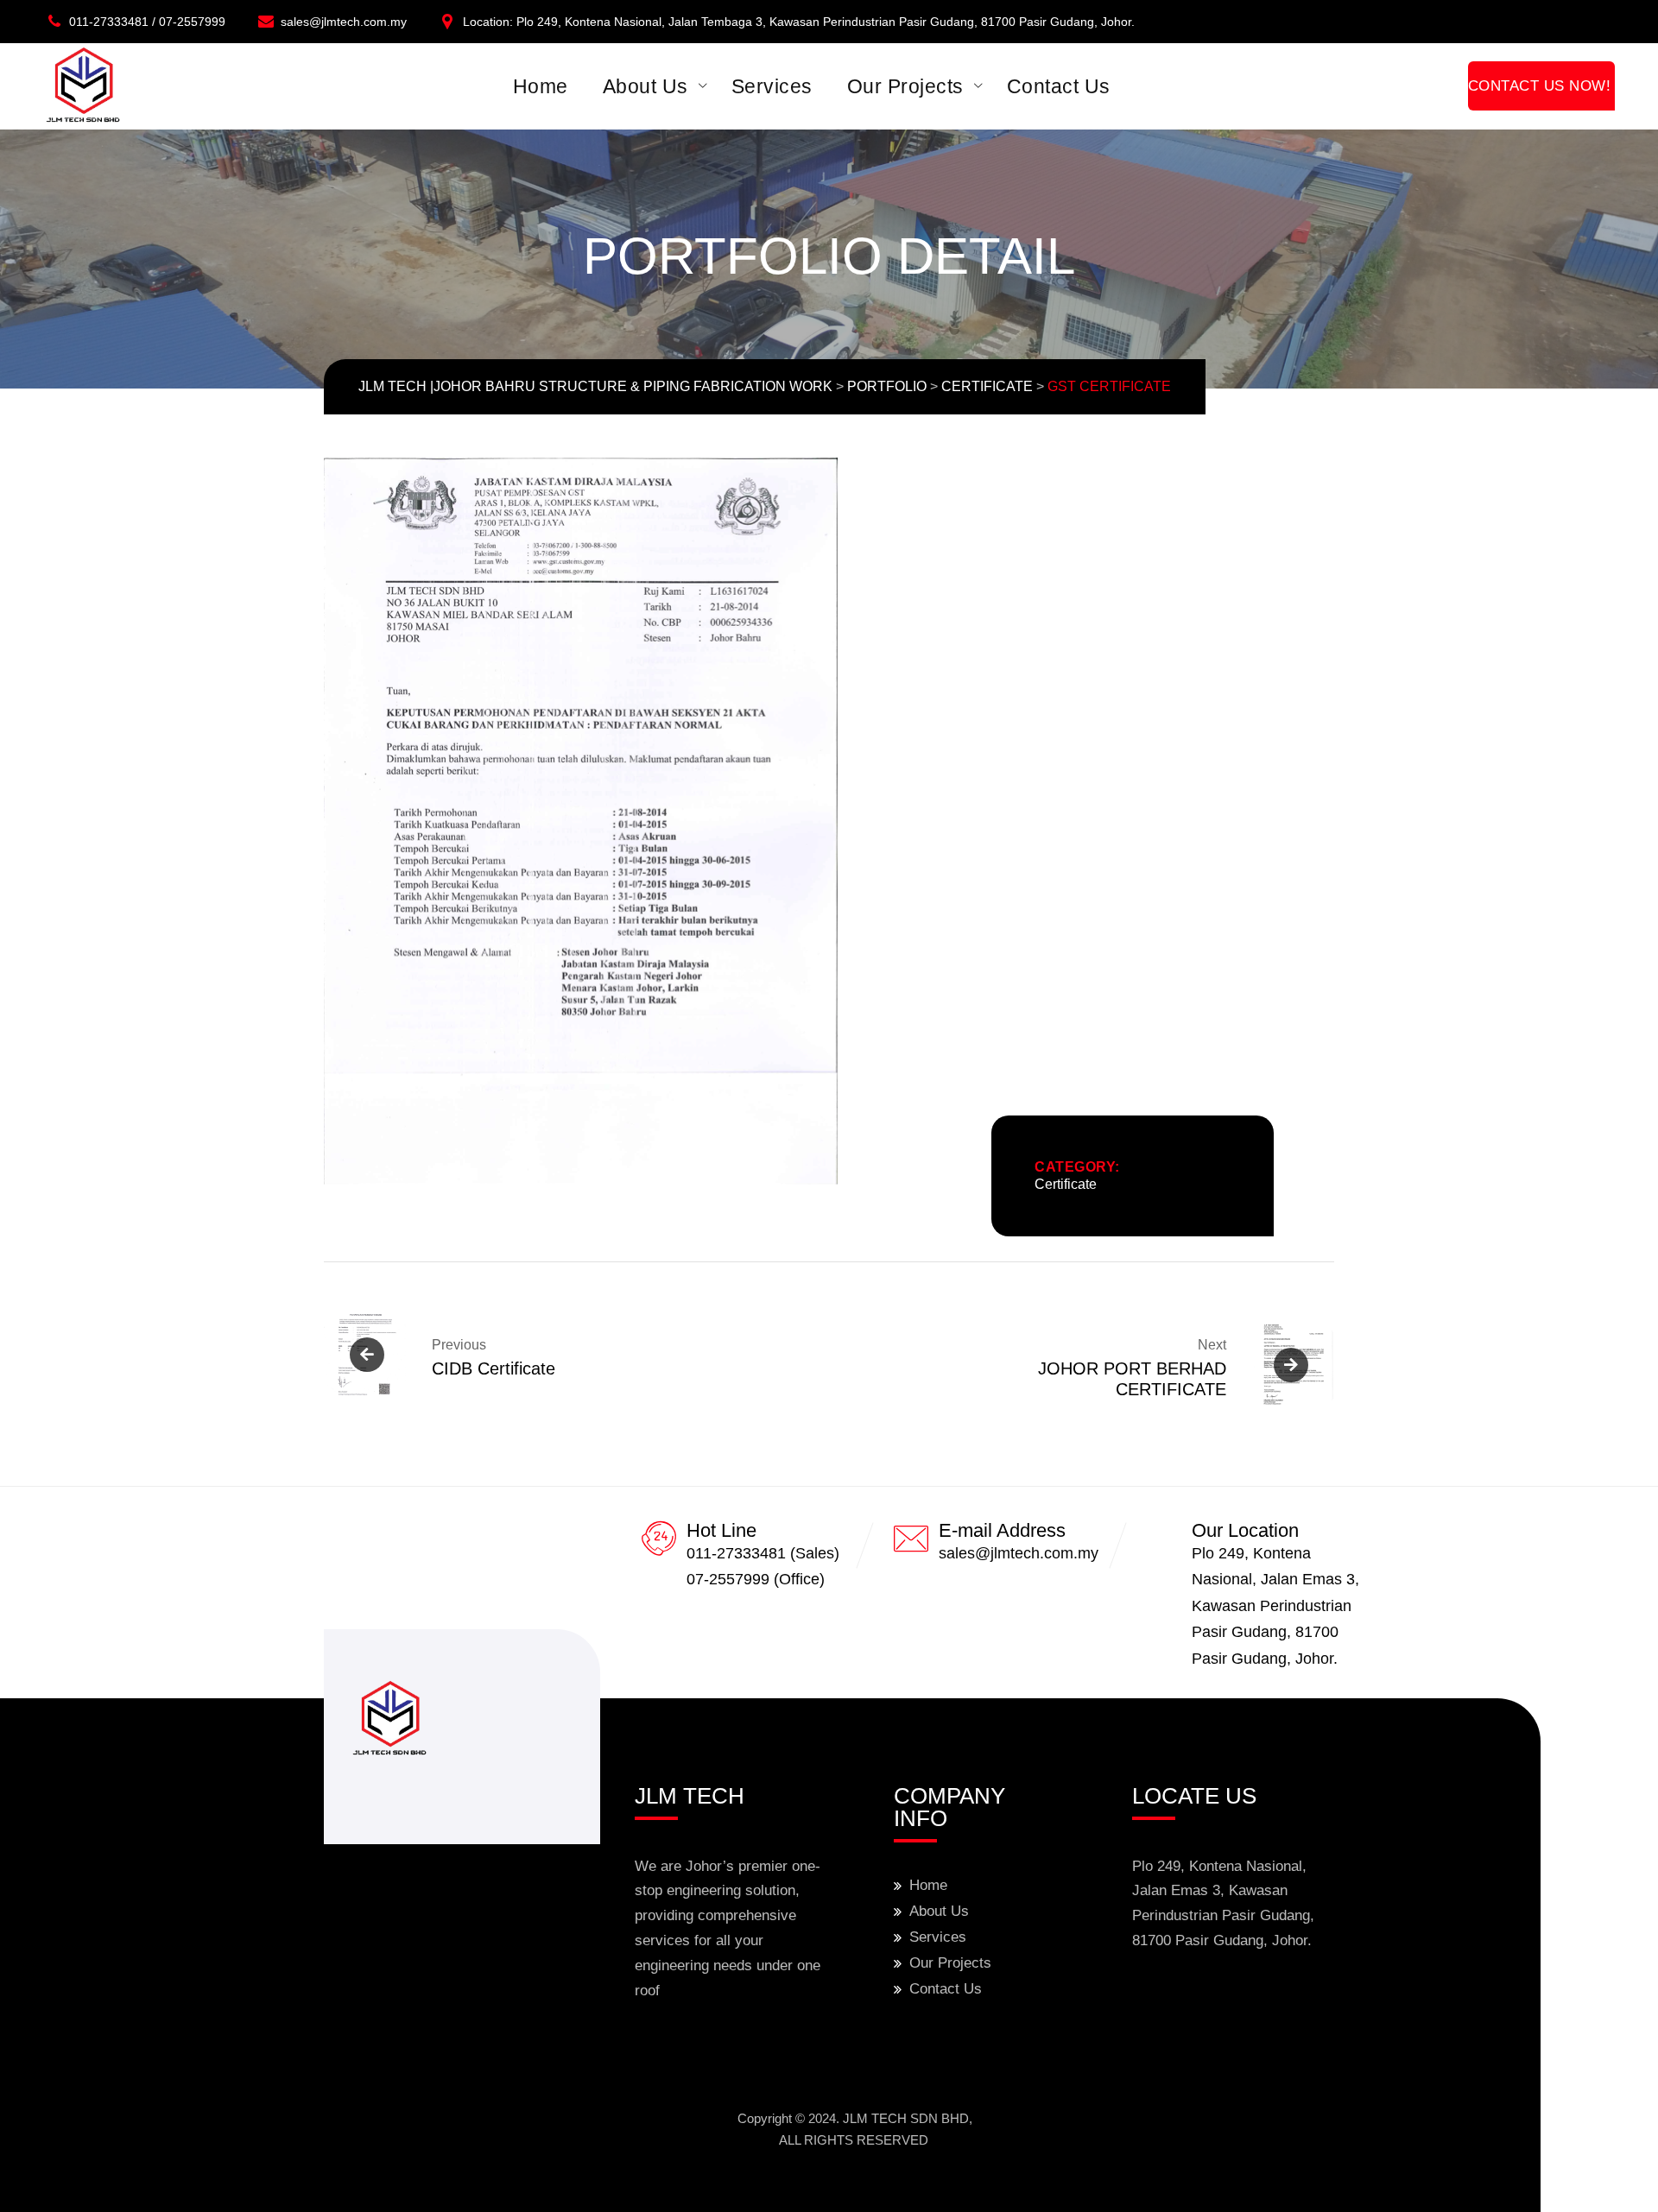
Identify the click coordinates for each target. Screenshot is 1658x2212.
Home (541, 86)
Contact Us (1059, 86)
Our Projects (905, 86)
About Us (645, 86)
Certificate (1066, 1184)
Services (772, 86)
